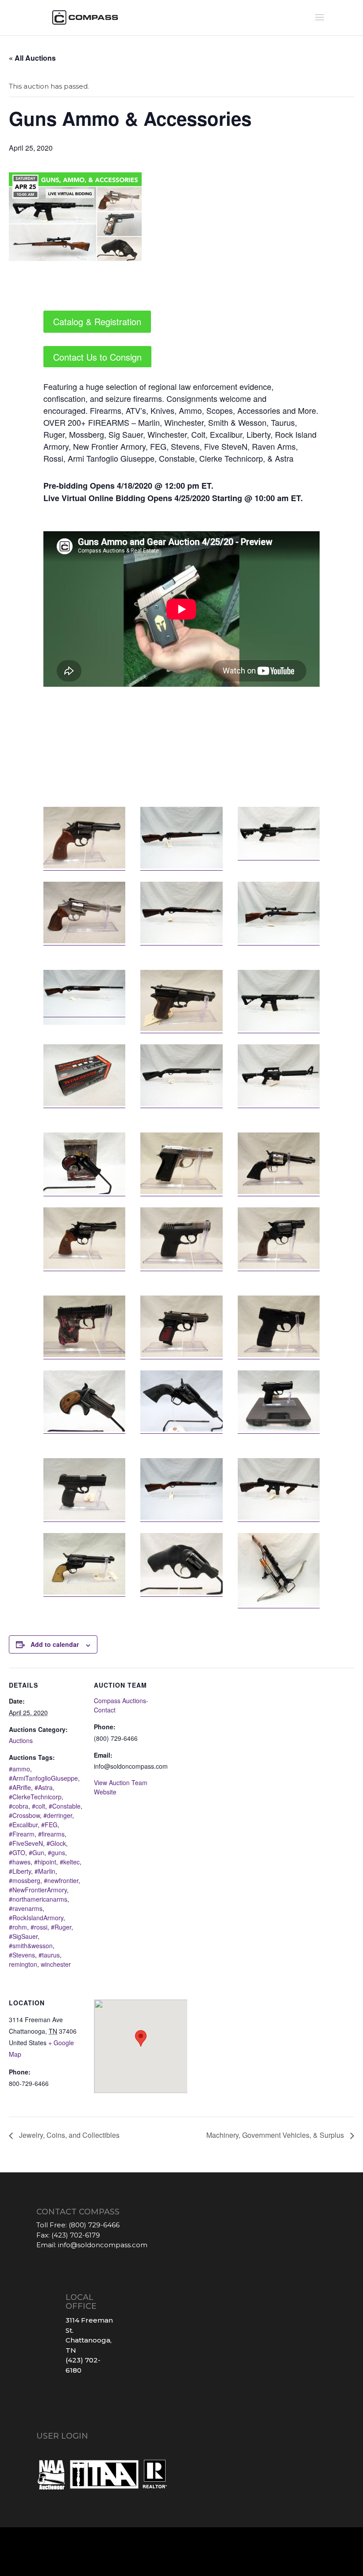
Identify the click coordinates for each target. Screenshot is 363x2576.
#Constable (65, 1806)
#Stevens (22, 1955)
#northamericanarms (38, 1899)
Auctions (21, 1740)
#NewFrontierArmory (38, 1890)
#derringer (58, 1815)
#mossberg (25, 1880)
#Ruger (61, 1927)
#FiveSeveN (26, 1843)
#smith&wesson (31, 1946)
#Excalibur (23, 1825)
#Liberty (20, 1871)
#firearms (51, 1834)
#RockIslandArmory (36, 1918)
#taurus (49, 1955)
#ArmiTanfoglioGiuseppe (43, 1778)
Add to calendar (55, 1644)
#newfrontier (61, 1880)
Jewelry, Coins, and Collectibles (68, 2135)
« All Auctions (32, 58)
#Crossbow (24, 1815)
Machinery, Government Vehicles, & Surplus (276, 2135)
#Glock (56, 1843)
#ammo (19, 1769)
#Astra (44, 1787)
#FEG (49, 1825)
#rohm (18, 1927)
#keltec (70, 1862)
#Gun (37, 1852)
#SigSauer (23, 1936)
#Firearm (22, 1834)
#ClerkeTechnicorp (35, 1797)
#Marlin (45, 1871)
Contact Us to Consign (97, 357)
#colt (39, 1806)
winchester (56, 1964)
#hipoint (45, 1862)
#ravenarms (26, 1908)
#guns (56, 1852)
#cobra (19, 1806)
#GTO (17, 1852)
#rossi (39, 1927)
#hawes (20, 1862)
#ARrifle (20, 1787)
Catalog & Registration (97, 321)
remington (23, 1964)
